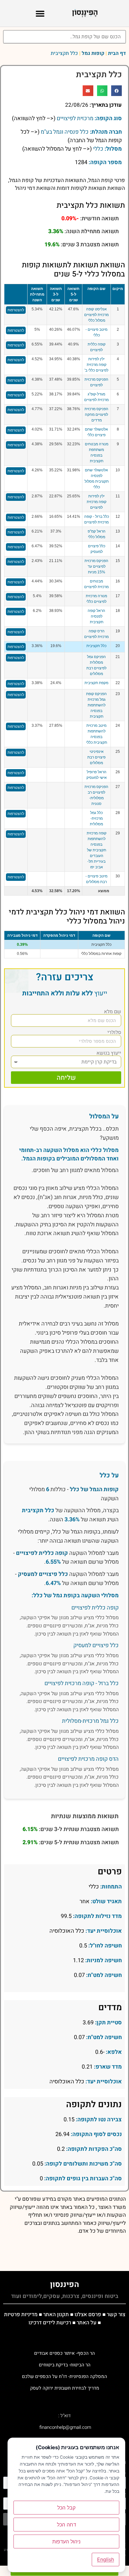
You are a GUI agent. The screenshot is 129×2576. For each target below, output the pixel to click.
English (106, 2559)
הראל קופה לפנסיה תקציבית (96, 616)
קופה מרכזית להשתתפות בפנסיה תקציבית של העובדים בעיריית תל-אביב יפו (97, 850)
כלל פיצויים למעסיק (43, 1574)
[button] (40, 13)
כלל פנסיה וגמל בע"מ (65, 132)
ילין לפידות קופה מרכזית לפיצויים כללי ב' (96, 365)
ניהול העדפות (66, 2541)
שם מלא (113, 1012)
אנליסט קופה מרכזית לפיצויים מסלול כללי (96, 315)
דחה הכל (67, 2525)
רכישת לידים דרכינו (50, 2323)
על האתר (87, 2323)
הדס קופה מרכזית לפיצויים (88, 1759)
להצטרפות (16, 310)
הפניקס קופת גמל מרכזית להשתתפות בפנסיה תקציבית (96, 705)
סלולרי (114, 1032)
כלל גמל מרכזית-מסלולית (96, 818)
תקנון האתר (56, 2314)
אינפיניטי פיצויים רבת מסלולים (96, 757)
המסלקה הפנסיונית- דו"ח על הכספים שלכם (64, 2376)
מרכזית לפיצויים (75, 118)
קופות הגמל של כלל (94, 1489)
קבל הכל (66, 2508)
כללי (98, 149)
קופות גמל (93, 53)
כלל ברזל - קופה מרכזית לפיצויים (82, 1683)
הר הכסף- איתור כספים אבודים (64, 2354)
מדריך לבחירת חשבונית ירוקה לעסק (65, 2388)
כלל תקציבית (96, 646)
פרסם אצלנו (88, 2314)
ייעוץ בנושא (109, 1053)
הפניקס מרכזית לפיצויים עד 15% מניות (96, 566)
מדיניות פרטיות (21, 2314)
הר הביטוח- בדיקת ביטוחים (65, 2365)
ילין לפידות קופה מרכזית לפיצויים (97, 502)
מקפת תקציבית (96, 683)
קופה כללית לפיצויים (42, 1553)
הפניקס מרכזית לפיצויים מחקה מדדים (96, 415)
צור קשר (116, 2314)
